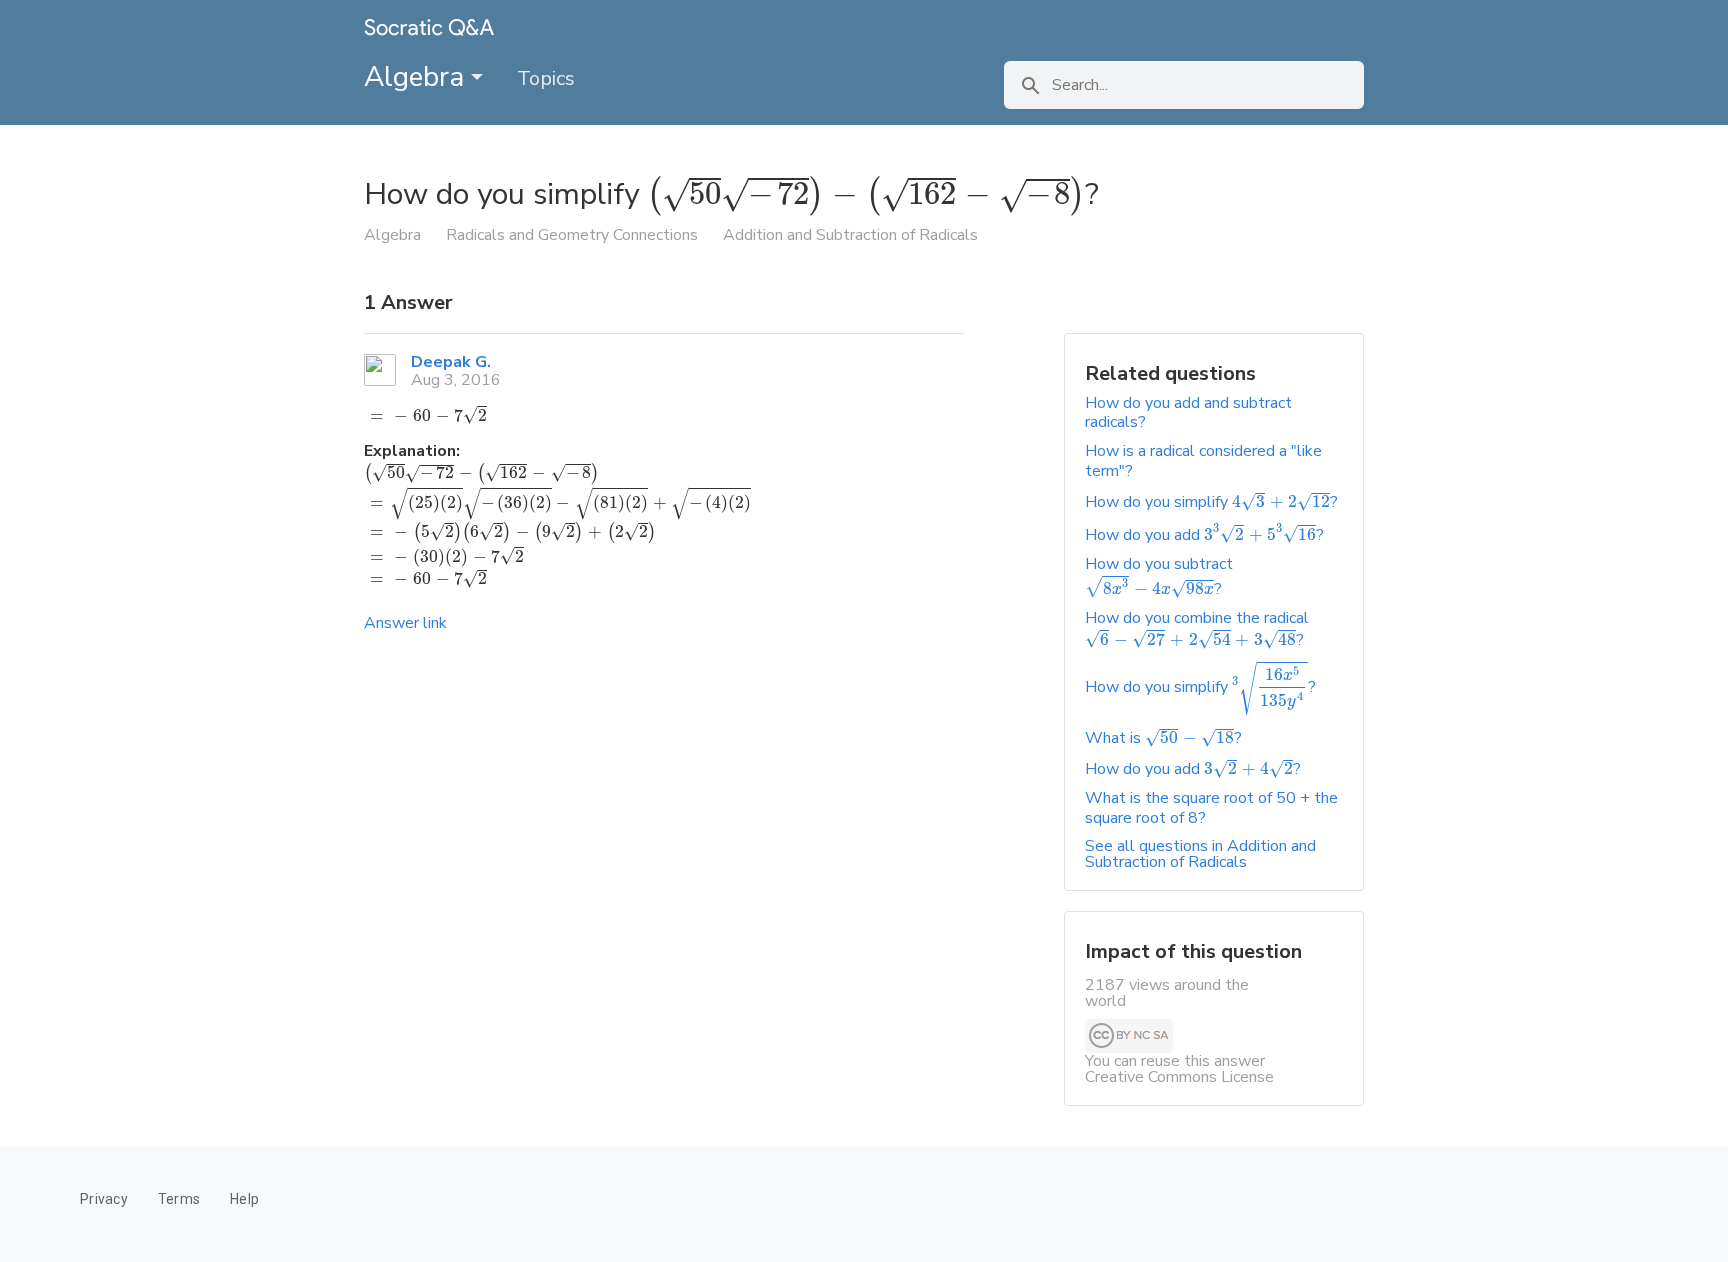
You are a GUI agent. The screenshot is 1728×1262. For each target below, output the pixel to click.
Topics (546, 78)
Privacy (104, 1199)
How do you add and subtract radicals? (1188, 412)
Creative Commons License (1179, 1077)
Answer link (405, 623)
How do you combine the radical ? (1197, 628)
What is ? (1163, 738)
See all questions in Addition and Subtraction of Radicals (1200, 854)
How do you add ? (1204, 535)
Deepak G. (451, 362)
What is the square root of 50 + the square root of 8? (1211, 807)
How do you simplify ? (1211, 502)
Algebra (417, 77)
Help (244, 1199)
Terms (179, 1199)
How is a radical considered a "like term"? (1203, 460)
